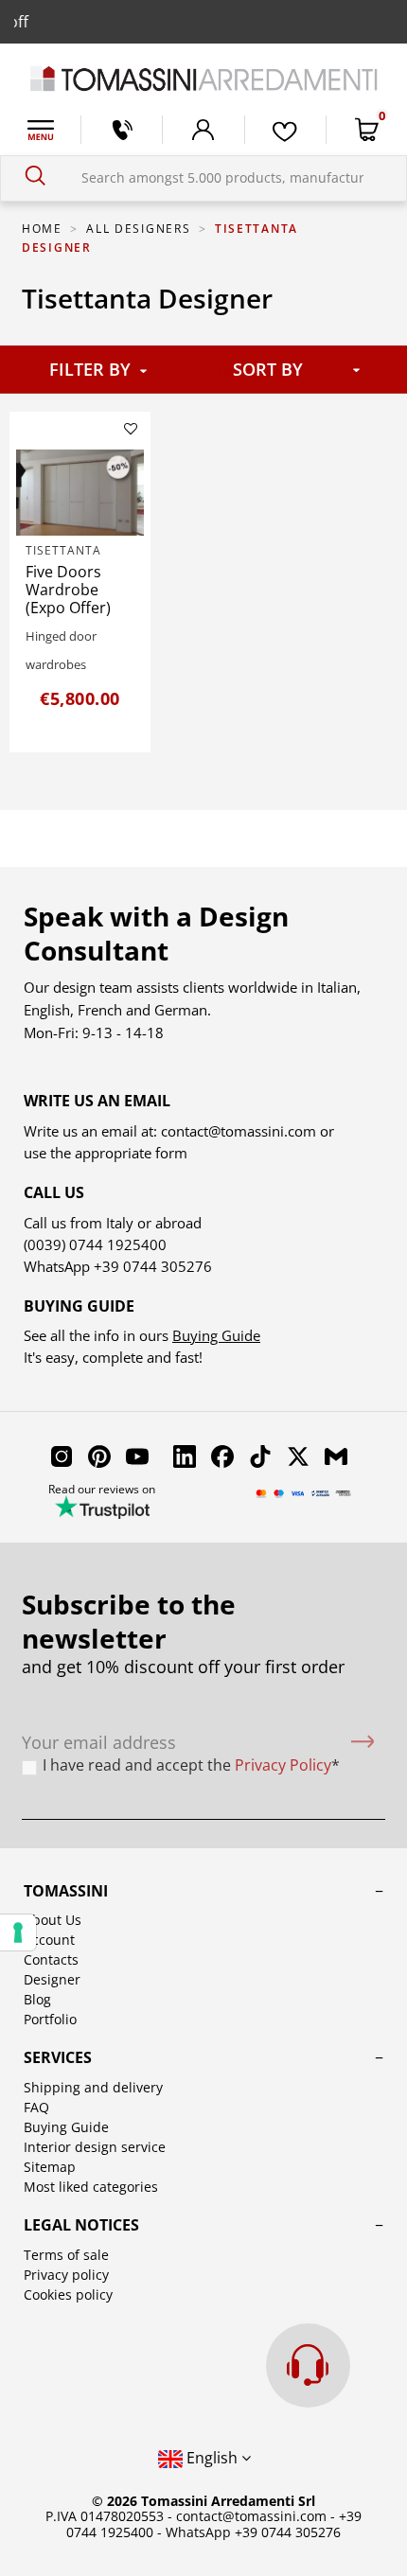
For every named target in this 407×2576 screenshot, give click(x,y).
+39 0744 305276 (153, 1266)
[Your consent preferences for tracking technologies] (18, 1932)
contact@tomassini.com (239, 1131)
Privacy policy (66, 2275)
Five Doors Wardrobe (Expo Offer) (68, 590)
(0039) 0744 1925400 (95, 1244)
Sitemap (50, 2167)
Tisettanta (63, 550)
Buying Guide (216, 1335)
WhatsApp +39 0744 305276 (253, 2532)
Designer (52, 1979)
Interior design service (95, 2147)
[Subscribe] (363, 1743)
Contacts (51, 1959)
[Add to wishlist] (131, 429)
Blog (37, 1999)
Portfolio (50, 2019)
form (169, 1153)
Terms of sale (66, 2255)
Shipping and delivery (93, 2087)
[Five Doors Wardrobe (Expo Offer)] (80, 492)
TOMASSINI (66, 1891)
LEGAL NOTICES (81, 2225)
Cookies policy (68, 2294)
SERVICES (58, 2057)
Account (49, 1940)
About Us (53, 1920)
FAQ (36, 2107)
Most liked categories (91, 2187)
